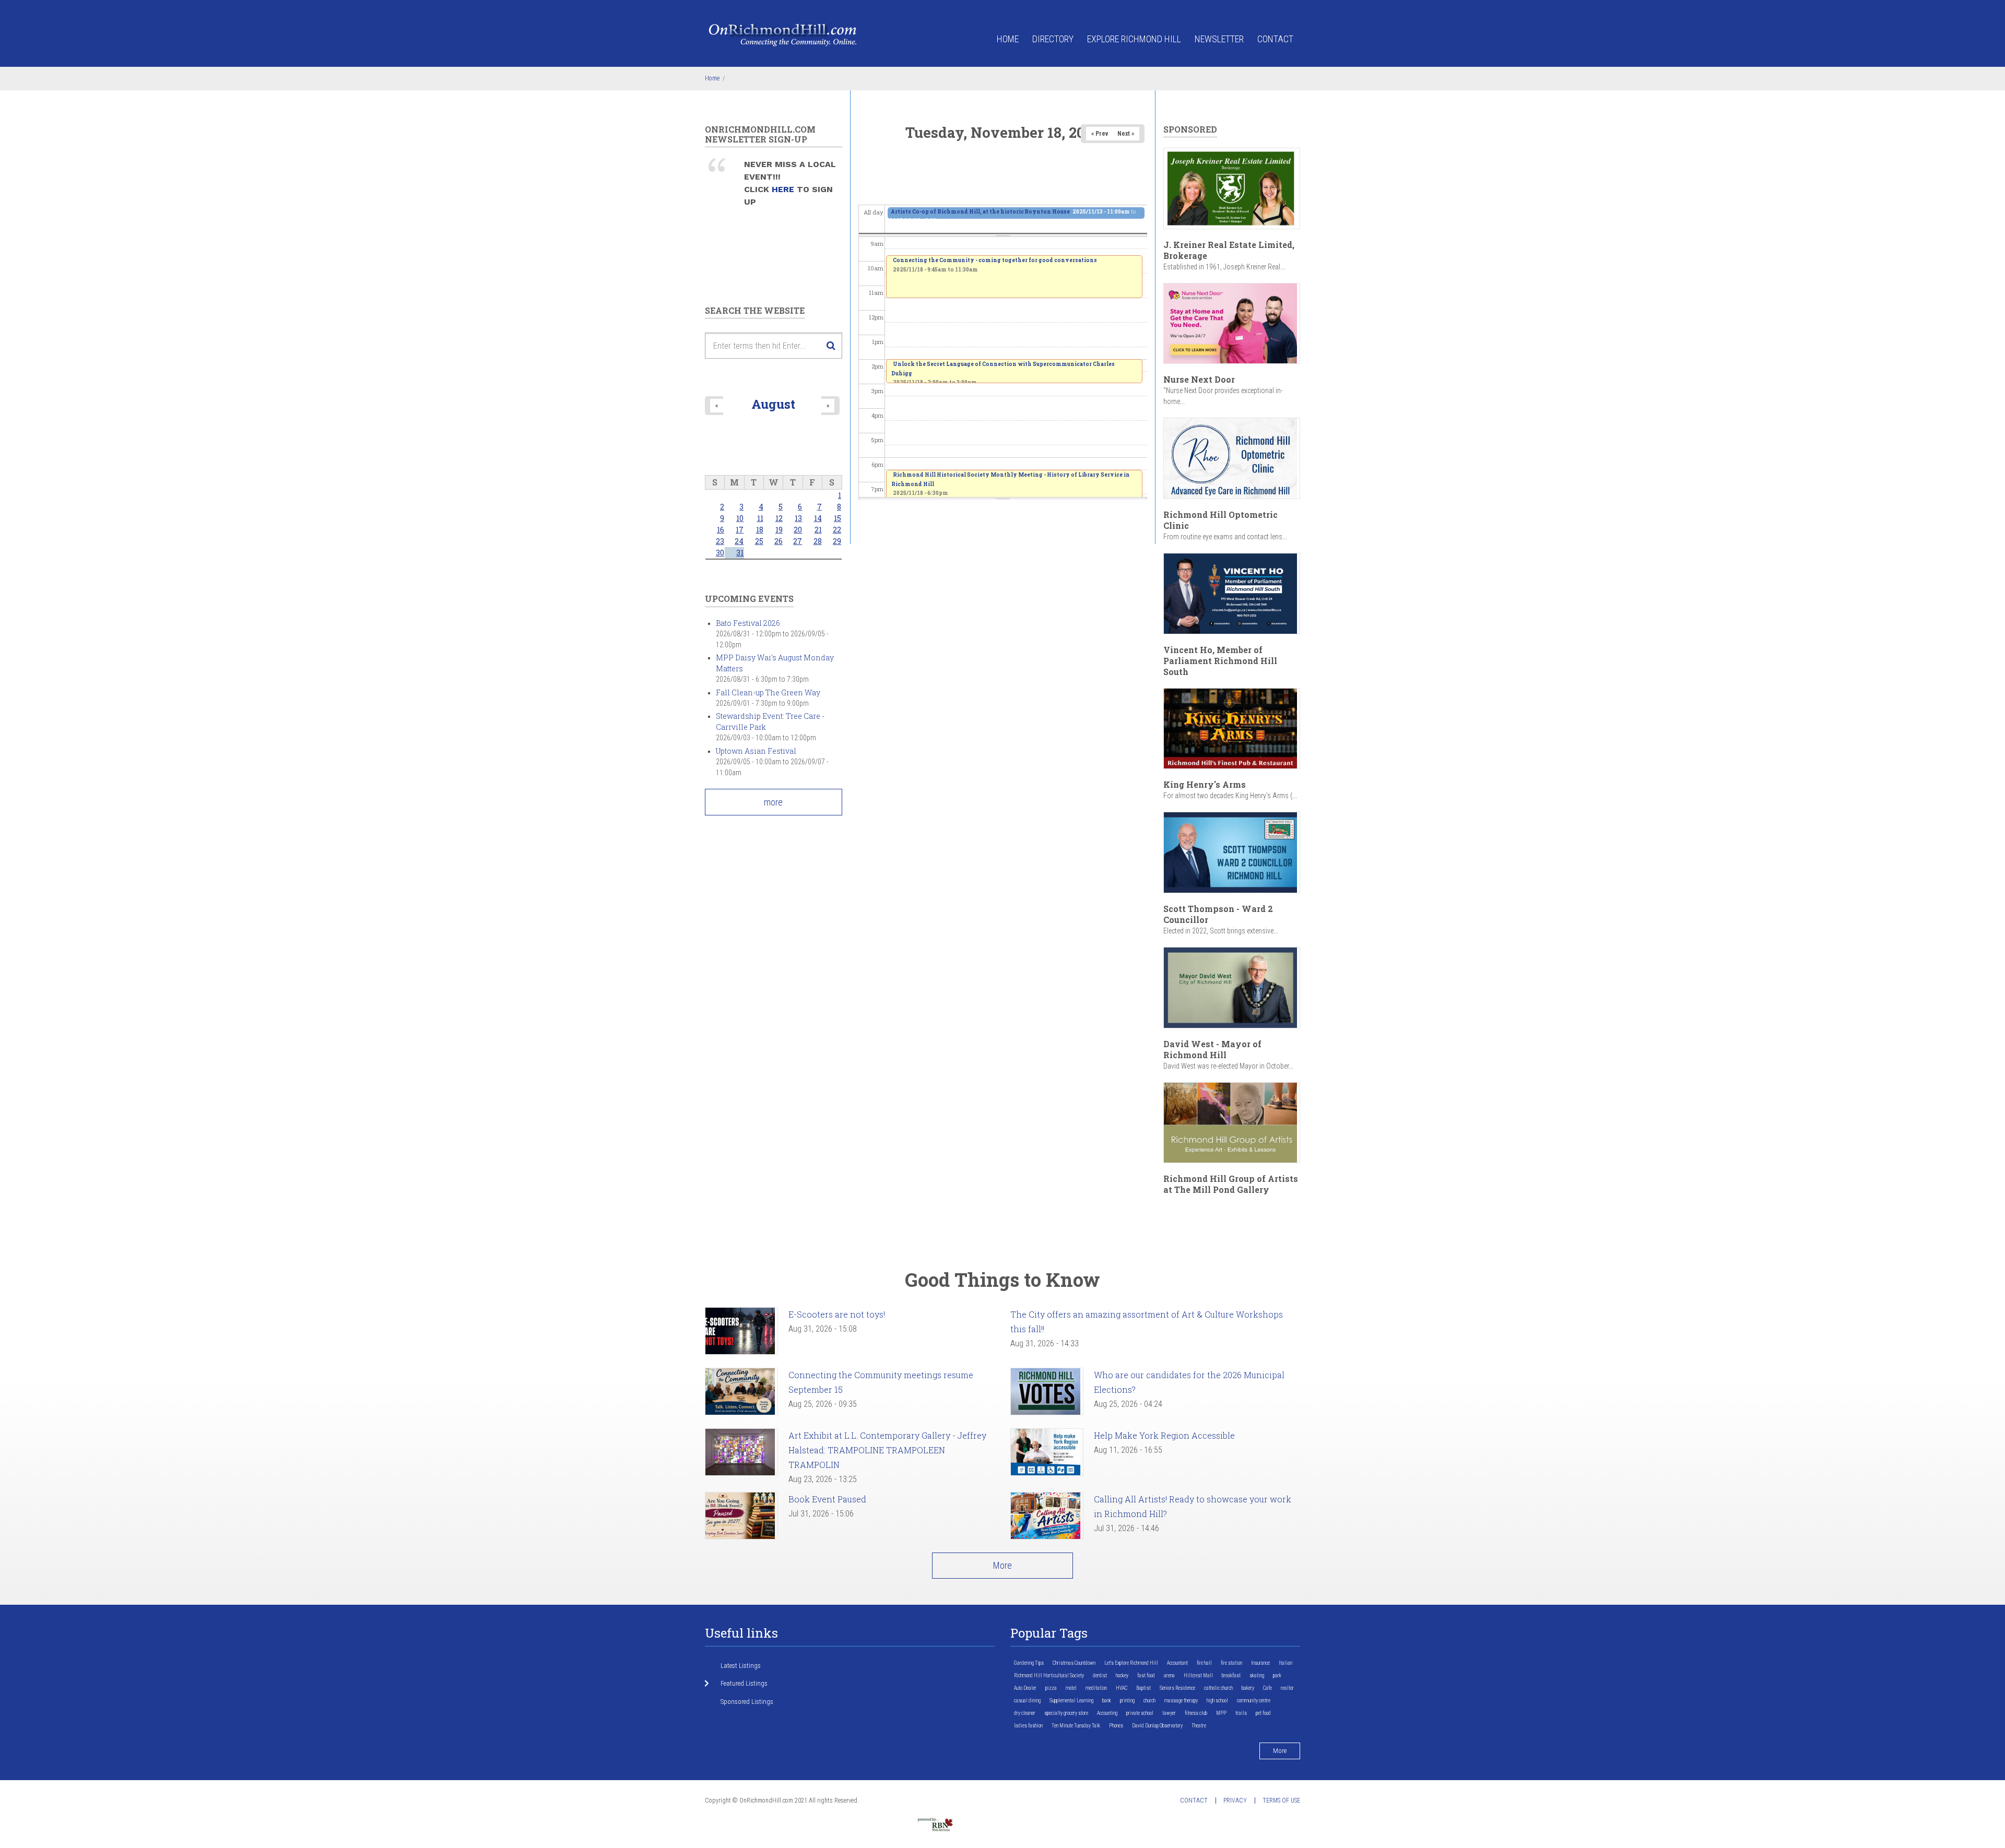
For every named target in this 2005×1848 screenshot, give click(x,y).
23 (720, 541)
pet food (1263, 1713)
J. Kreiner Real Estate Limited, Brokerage (1229, 250)
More (1002, 1565)
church (1149, 1701)
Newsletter (1219, 39)
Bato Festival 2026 (748, 623)
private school (1140, 1713)
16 (721, 530)
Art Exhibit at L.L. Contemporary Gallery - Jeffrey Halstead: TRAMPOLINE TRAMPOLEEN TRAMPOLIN (887, 1450)
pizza (1051, 1688)
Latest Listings (741, 1666)
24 (739, 541)
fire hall (1204, 1663)
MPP (1221, 1713)
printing (1127, 1701)
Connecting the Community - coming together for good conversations (995, 260)
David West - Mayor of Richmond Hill (1212, 1049)
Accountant (1177, 1663)
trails (1241, 1713)
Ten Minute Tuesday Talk (1076, 1726)
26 (779, 541)
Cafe (1267, 1688)
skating (1257, 1675)
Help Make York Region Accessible (1164, 1435)
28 (818, 541)
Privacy (1235, 1800)
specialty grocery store (1066, 1713)
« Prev (1100, 134)
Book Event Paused (827, 1499)
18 (760, 530)
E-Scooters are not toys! (837, 1314)
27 (798, 541)
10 (740, 518)
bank (1107, 1701)
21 (818, 530)
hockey (1122, 1675)
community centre (1254, 1701)
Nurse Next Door (1199, 379)
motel (1071, 1688)
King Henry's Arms (1205, 784)
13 (798, 518)
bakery (1248, 1688)
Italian (1285, 1663)
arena (1169, 1675)
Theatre (1199, 1726)
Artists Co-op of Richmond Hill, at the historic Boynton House (980, 212)
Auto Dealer (1025, 1688)
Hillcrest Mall (1198, 1675)
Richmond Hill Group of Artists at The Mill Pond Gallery (1231, 1184)
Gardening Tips (1029, 1663)
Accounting (1107, 1713)
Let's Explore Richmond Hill (1131, 1663)
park (1277, 1675)
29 (837, 541)
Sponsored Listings (747, 1702)
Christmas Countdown (1074, 1663)
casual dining (1027, 1701)
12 (779, 518)
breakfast (1231, 1675)
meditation (1096, 1688)
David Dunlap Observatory (1157, 1726)
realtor (1287, 1688)
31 (740, 553)
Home (1008, 39)
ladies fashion (1028, 1726)
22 (837, 530)
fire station (1231, 1663)
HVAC (1122, 1688)
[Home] (783, 34)
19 (779, 530)
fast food (1146, 1675)
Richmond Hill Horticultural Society (1049, 1675)
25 (759, 541)
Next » (1126, 134)
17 (740, 530)
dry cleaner (1025, 1713)
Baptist (1143, 1688)
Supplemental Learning (1071, 1701)
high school (1217, 1701)
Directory (1053, 39)
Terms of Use (1281, 1800)
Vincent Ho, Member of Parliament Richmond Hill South (1220, 661)
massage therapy (1181, 1701)
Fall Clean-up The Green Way (768, 692)
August (773, 404)
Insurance (1260, 1663)
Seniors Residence (1177, 1688)
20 (798, 530)
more (773, 802)
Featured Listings (744, 1683)
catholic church (1218, 1688)
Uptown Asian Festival (756, 751)
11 (760, 518)
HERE (784, 189)
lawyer (1169, 1713)
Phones (1116, 1726)
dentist (1100, 1675)
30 (720, 553)
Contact (1275, 39)
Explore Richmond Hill (1134, 39)
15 (838, 518)
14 (818, 518)
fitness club (1196, 1713)
